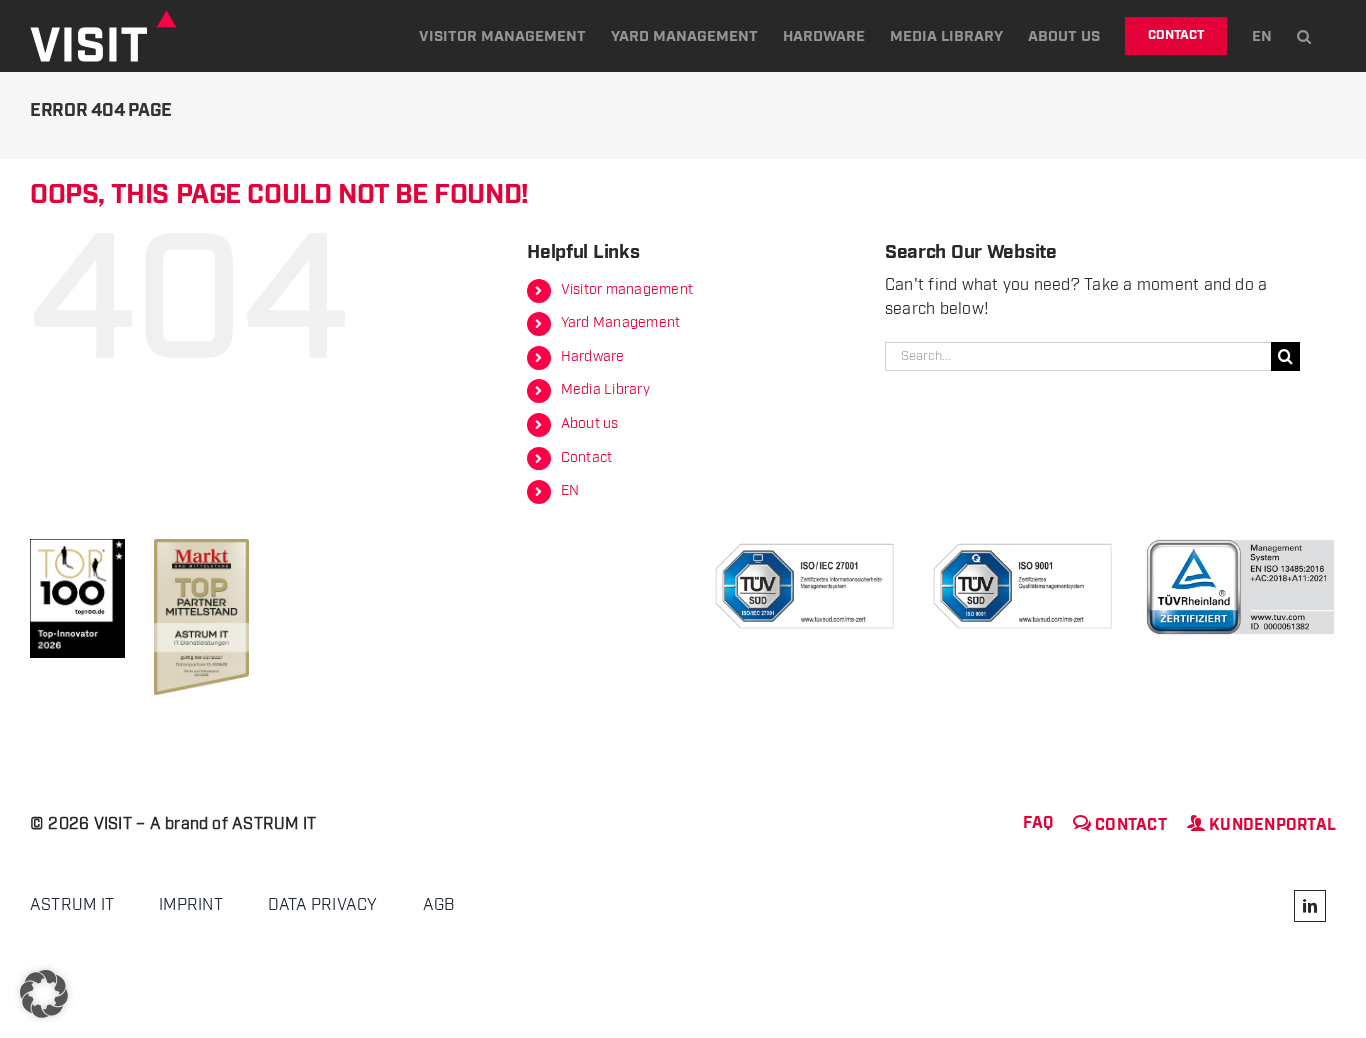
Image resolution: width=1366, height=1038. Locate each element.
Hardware (593, 357)
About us (590, 424)
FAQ (1038, 823)
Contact (587, 458)
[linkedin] (1310, 906)
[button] (1304, 36)
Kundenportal (1261, 825)
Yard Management (621, 323)
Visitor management (627, 290)
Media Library (605, 390)
